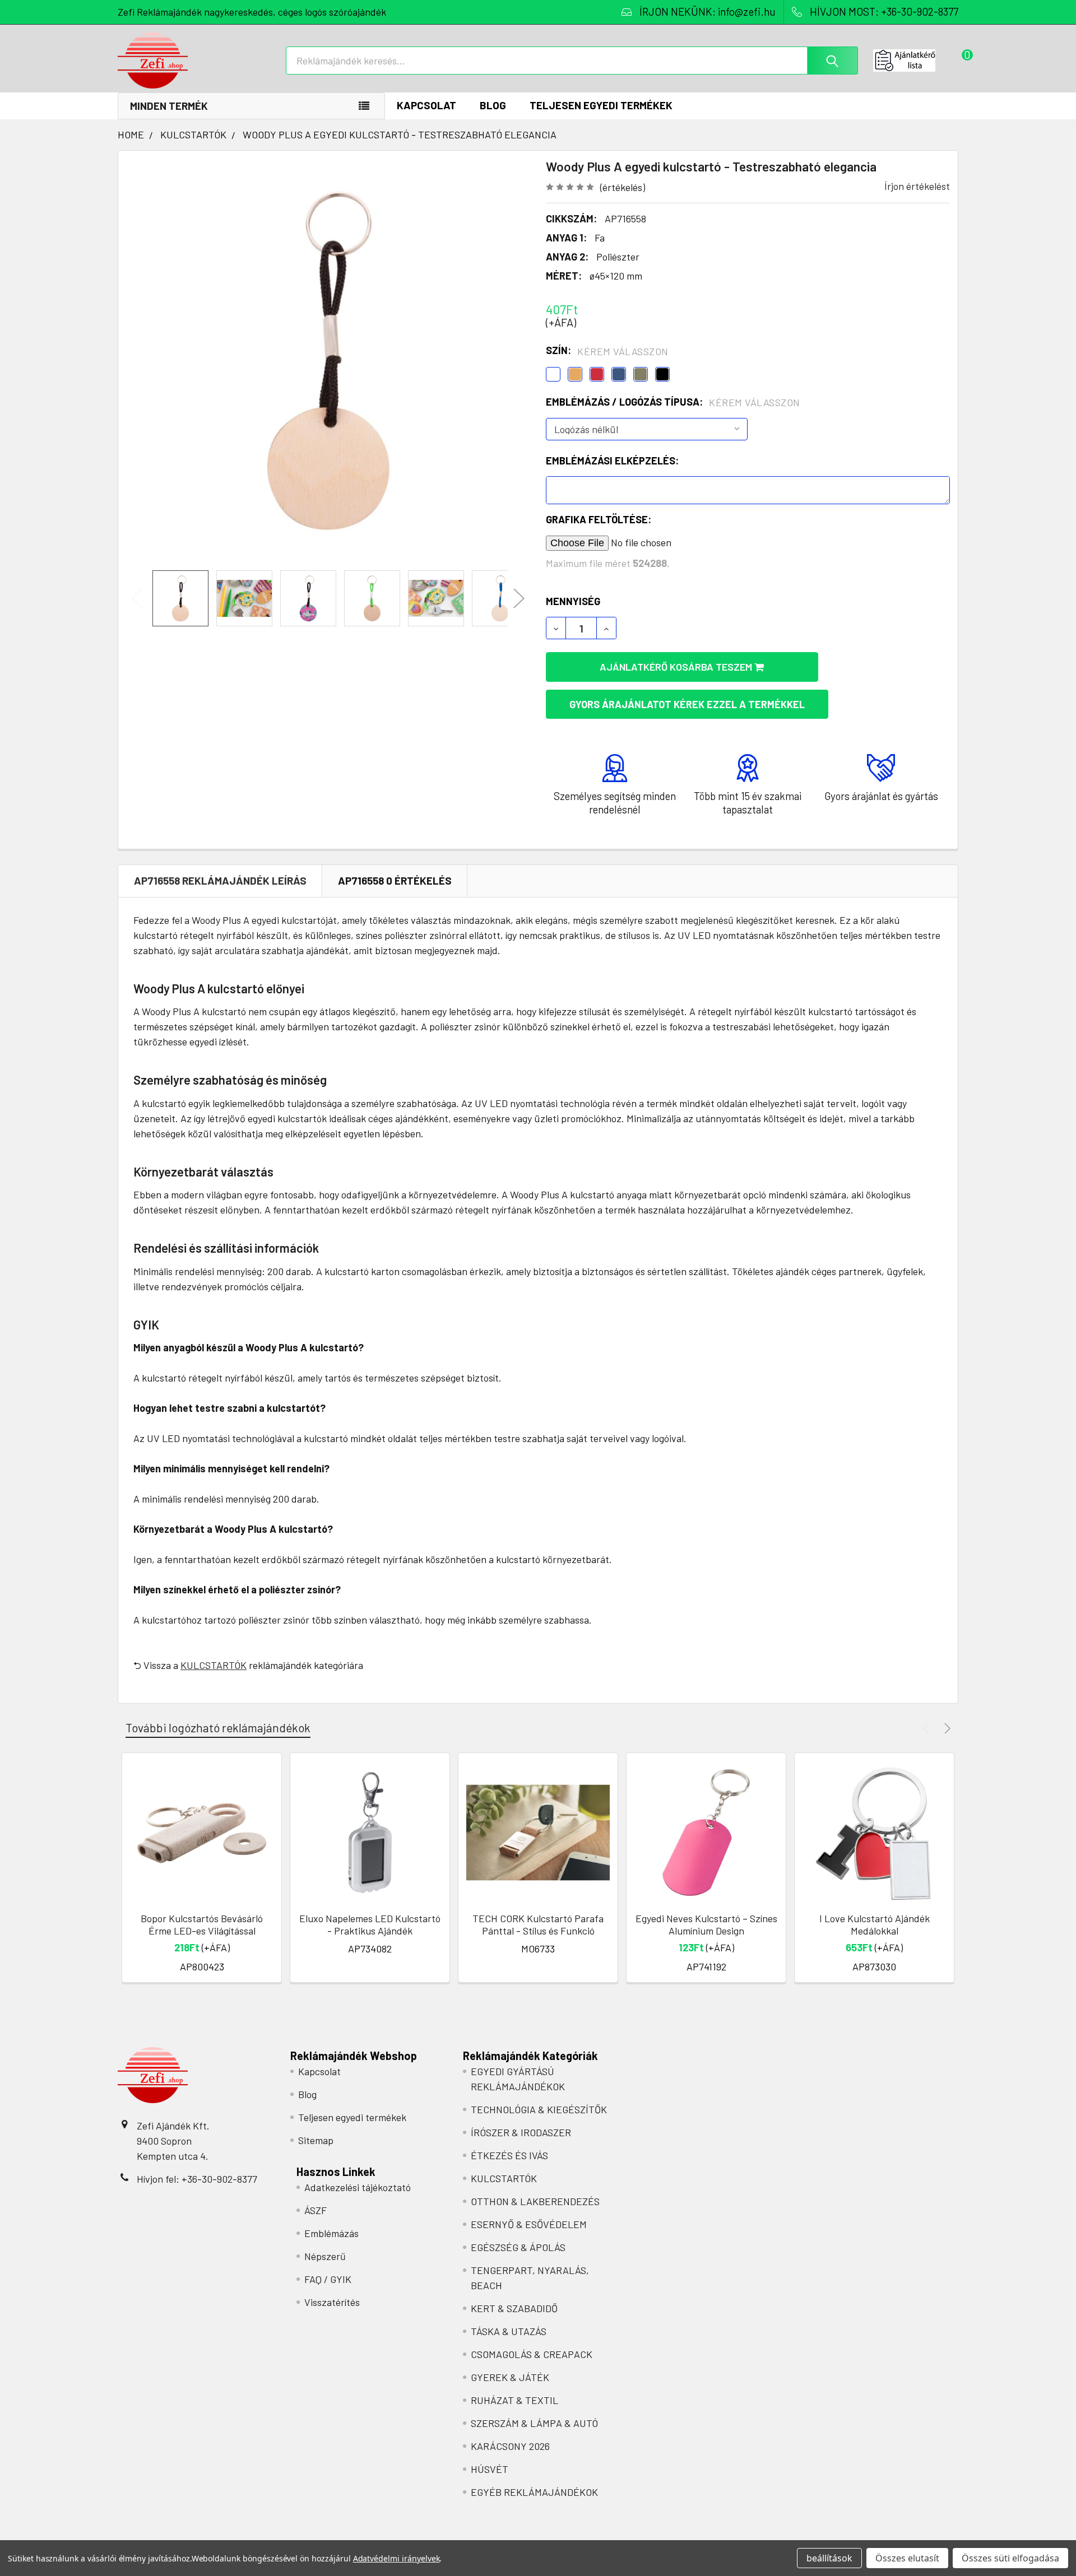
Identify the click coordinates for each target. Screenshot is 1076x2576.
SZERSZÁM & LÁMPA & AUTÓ (534, 2423)
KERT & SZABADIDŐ (514, 2308)
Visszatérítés (332, 2302)
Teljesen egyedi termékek (601, 105)
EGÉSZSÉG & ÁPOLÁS (518, 2247)
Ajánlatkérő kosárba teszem (677, 667)
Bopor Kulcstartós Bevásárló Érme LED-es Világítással (202, 1925)
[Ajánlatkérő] (916, 61)
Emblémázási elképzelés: (612, 461)
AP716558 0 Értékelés (395, 880)
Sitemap (316, 2140)
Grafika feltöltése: (599, 519)
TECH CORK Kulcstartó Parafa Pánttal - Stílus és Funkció (538, 1925)
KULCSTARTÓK (214, 1665)
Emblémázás (331, 2233)
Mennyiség (573, 601)
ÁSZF (316, 2210)
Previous (137, 599)
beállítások (829, 2558)
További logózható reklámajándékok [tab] (218, 1728)
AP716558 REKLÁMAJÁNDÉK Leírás (220, 880)
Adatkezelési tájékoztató (358, 2187)
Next (519, 599)
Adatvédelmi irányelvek (396, 2558)
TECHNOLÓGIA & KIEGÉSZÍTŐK (539, 2109)
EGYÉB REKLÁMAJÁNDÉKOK (534, 2492)
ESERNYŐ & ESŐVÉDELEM (529, 2224)
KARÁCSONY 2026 (510, 2446)
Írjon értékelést (917, 186)
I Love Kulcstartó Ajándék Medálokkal (875, 1925)
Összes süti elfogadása (1010, 2558)
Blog (493, 105)
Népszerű (325, 2256)
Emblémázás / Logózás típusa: (673, 402)
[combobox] (572, 61)
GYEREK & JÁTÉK (510, 2377)
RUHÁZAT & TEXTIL (514, 2400)
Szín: (607, 351)
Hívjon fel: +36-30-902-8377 (197, 2179)
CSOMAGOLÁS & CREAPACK (532, 2354)
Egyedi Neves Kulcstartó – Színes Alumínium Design (706, 1925)
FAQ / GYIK (328, 2279)
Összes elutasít (907, 2558)
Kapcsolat (426, 105)
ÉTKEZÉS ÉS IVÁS (509, 2155)
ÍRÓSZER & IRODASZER (521, 2132)
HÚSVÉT (490, 2469)
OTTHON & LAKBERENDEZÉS (535, 2201)
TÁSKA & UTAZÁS (509, 2331)
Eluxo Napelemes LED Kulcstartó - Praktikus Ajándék (370, 1925)
